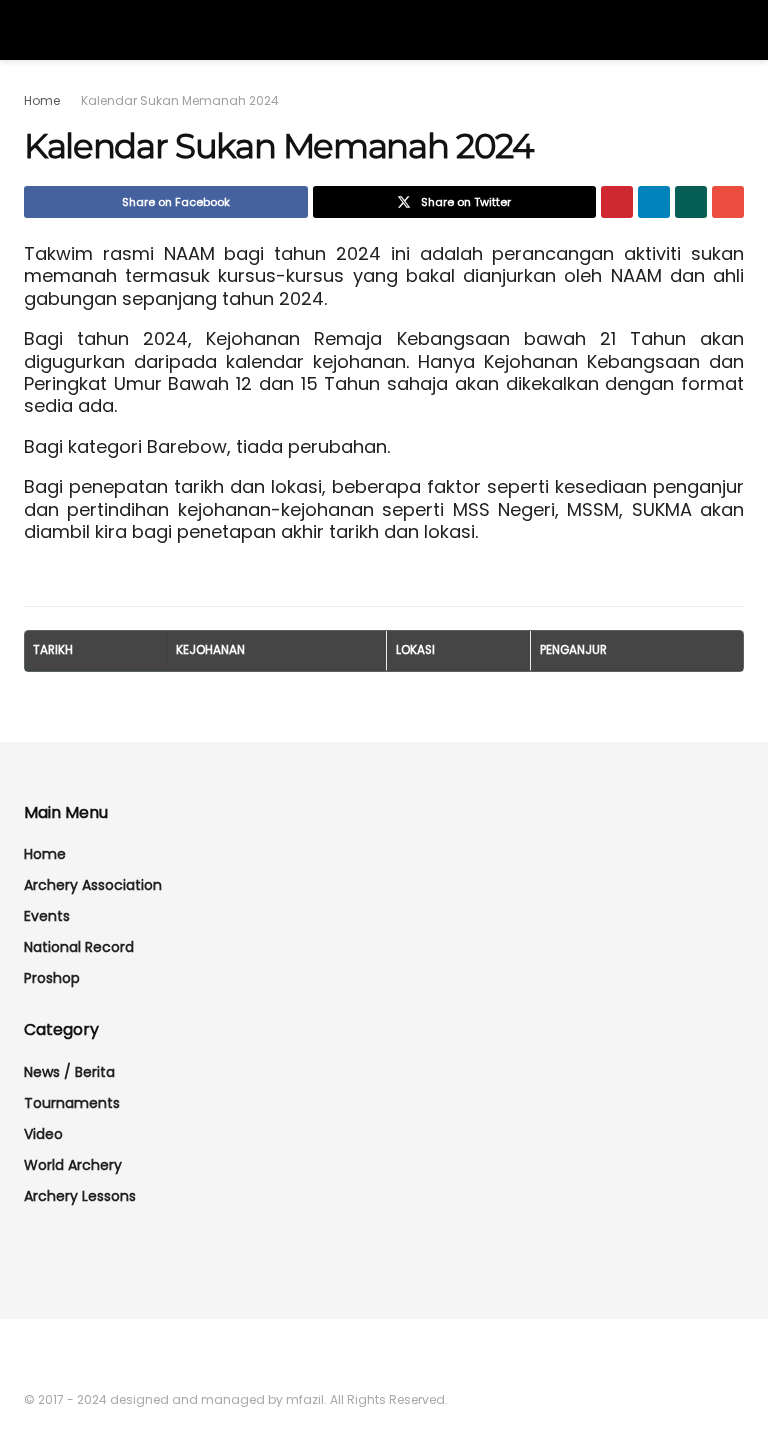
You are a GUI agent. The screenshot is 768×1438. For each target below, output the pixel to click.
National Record (79, 947)
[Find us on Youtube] (56, 1357)
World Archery (73, 1165)
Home (42, 100)
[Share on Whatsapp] (691, 202)
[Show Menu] (32, 30)
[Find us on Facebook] (30, 1357)
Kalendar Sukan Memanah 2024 (180, 100)
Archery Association (93, 885)
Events (47, 916)
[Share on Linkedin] (654, 202)
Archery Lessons (80, 1196)
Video (43, 1134)
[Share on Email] (728, 202)
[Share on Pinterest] (617, 202)
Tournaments (72, 1103)
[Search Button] (735, 30)
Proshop (52, 978)
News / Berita (69, 1072)
